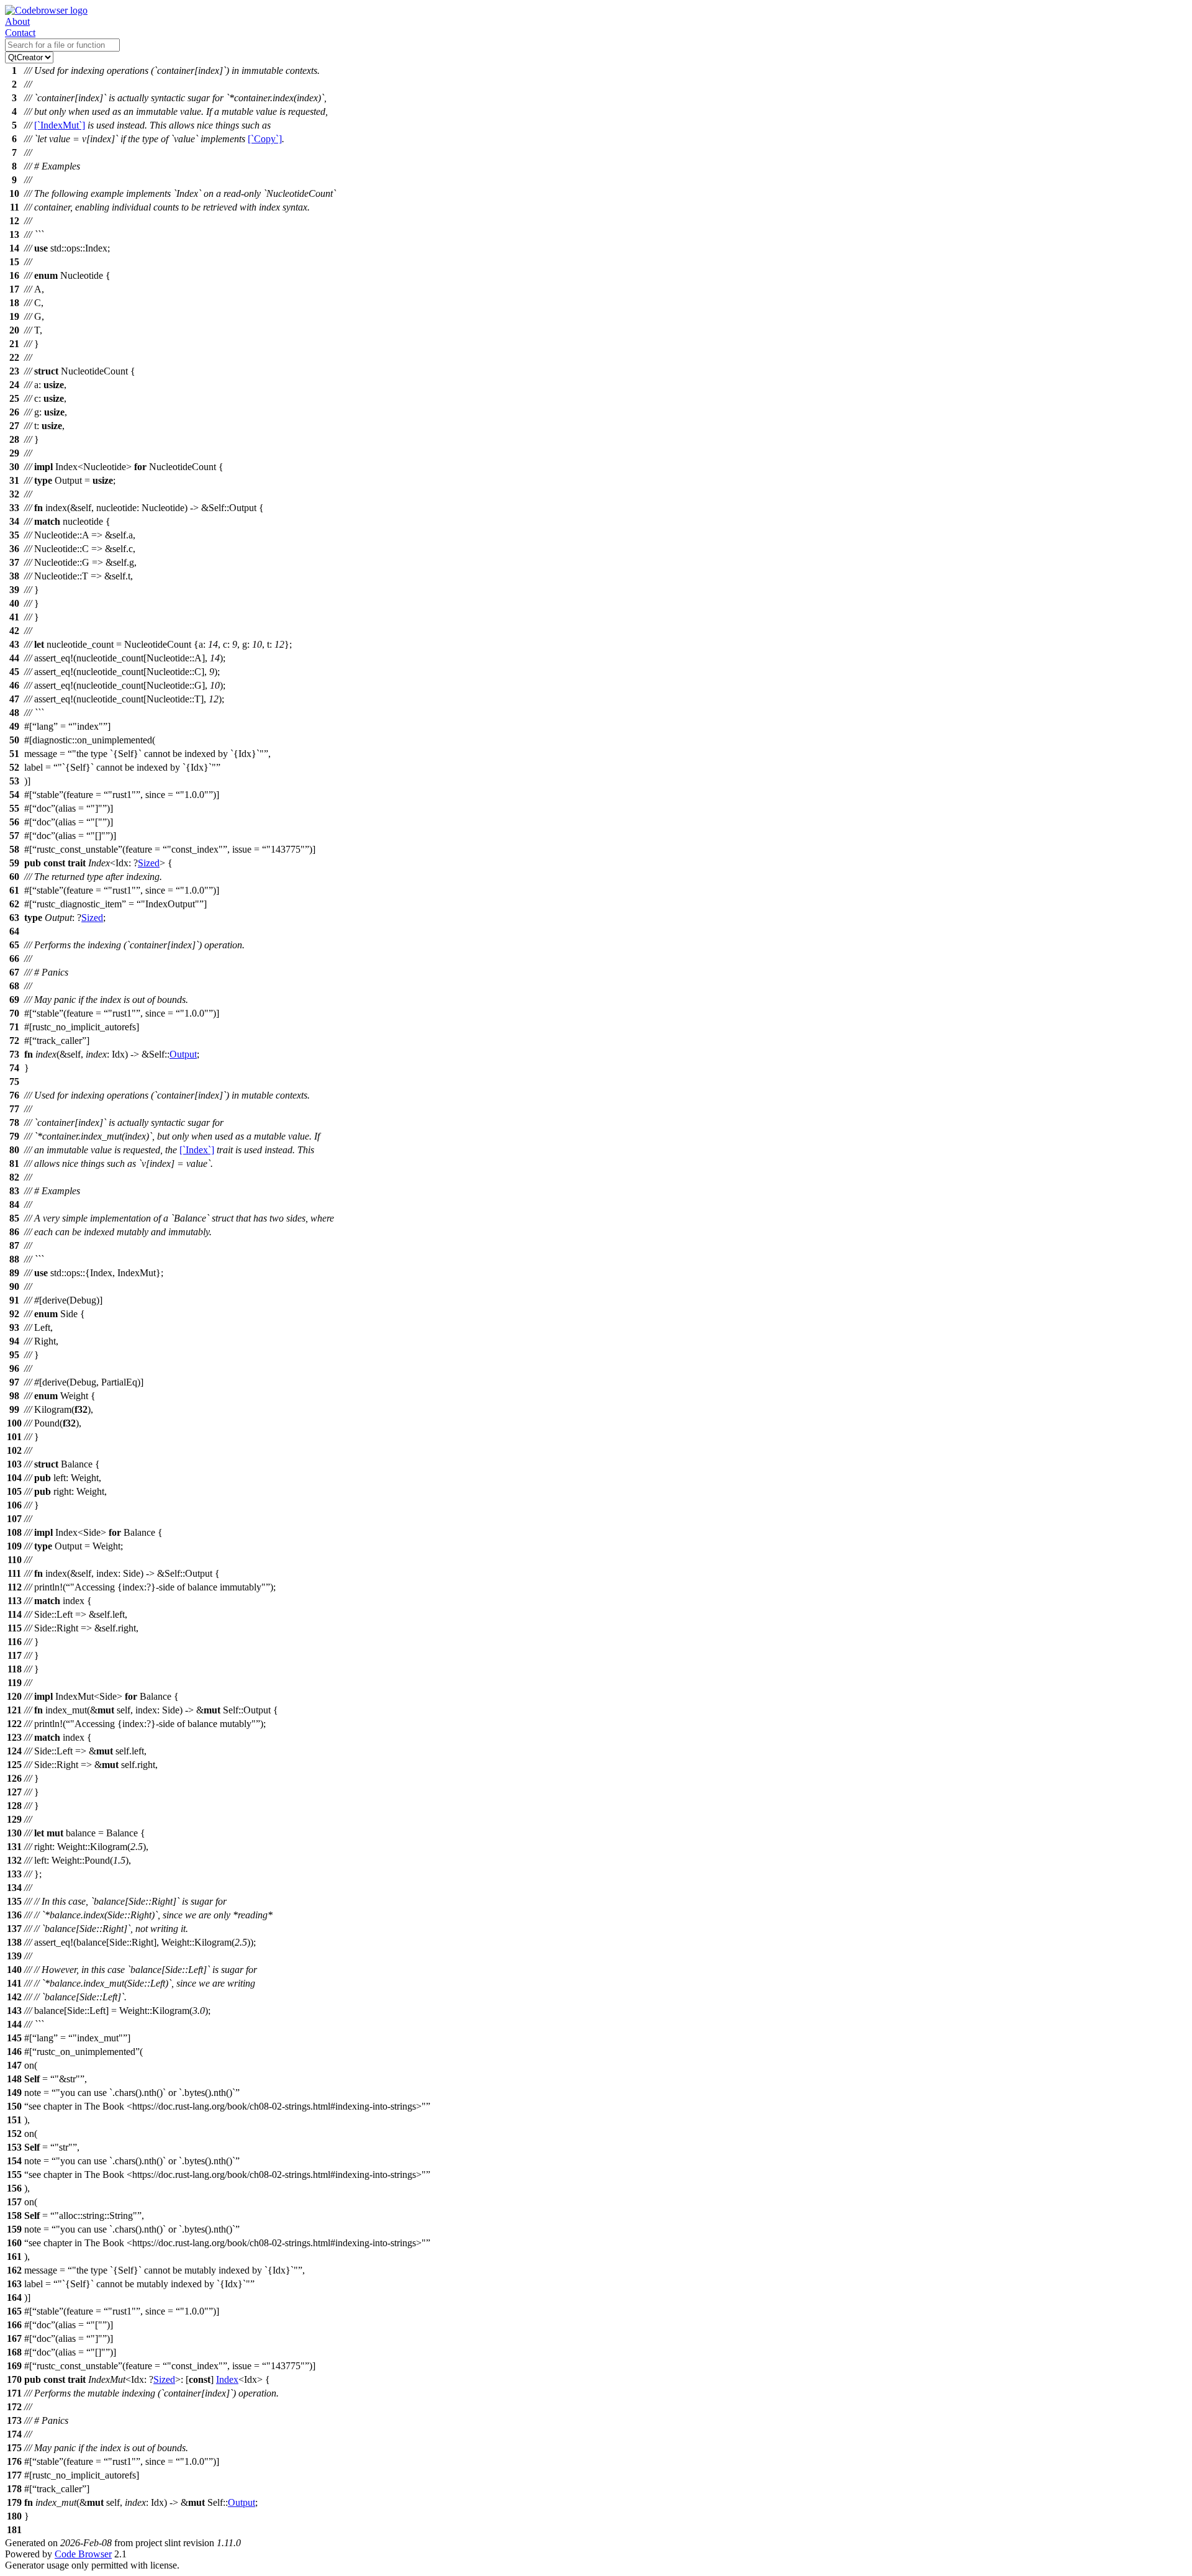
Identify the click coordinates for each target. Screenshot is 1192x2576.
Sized (149, 863)
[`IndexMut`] (60, 125)
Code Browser (83, 2554)
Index (227, 2379)
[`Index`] (197, 1150)
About (17, 21)
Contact (20, 33)
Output (183, 1054)
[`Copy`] (265, 139)
